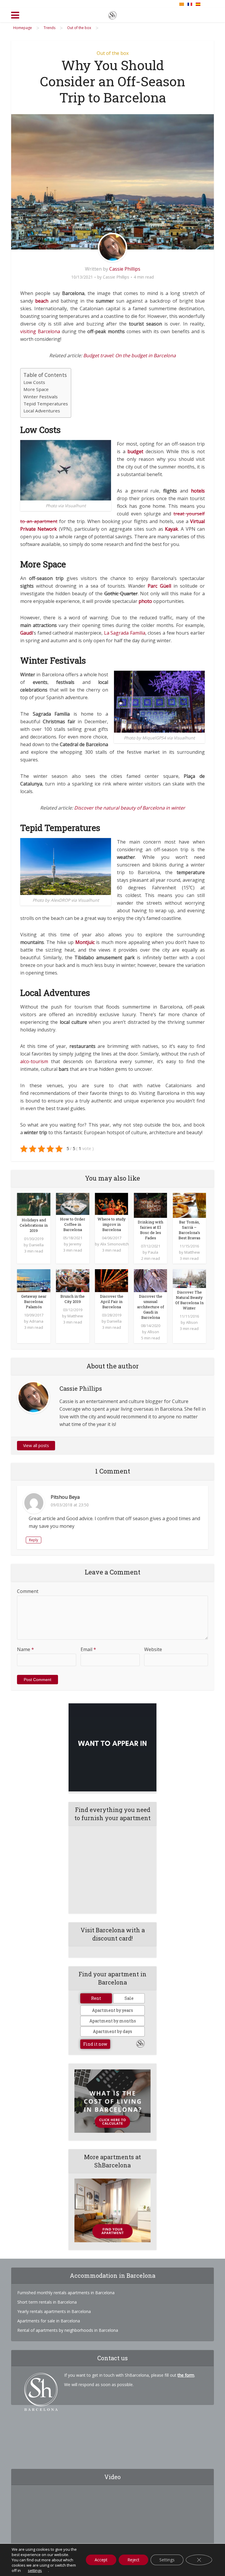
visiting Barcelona (40, 331)
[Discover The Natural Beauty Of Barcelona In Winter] (189, 1278)
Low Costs (34, 382)
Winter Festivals (41, 397)
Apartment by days (112, 2031)
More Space (36, 389)
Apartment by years (112, 2010)
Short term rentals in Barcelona (47, 2302)
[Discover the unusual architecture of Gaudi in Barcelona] (150, 1280)
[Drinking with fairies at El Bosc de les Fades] (150, 1205)
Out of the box (113, 53)
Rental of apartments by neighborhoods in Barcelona (68, 2330)
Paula (153, 1252)
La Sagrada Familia (125, 633)
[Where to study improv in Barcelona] (111, 1203)
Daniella (36, 1245)
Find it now (95, 2044)
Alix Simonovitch (115, 1244)
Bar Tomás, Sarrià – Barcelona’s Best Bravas (189, 1230)
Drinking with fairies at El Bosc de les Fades (150, 1230)
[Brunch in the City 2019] (73, 1280)
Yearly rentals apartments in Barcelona (54, 2311)
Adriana (36, 1321)
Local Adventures (42, 411)
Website (153, 1649)
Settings (167, 2560)
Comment (28, 1591)
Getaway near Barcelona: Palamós (34, 1302)
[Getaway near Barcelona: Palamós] (34, 1280)
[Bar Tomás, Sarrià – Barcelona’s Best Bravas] (189, 1205)
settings (35, 2570)
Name (25, 1649)
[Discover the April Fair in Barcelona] (111, 1280)
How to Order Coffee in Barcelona (73, 1224)
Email (88, 1649)
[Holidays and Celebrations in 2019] (34, 1204)
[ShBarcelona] (112, 14)
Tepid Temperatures (46, 404)
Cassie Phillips (125, 269)
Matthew (192, 1252)
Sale (129, 1998)
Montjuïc (85, 942)
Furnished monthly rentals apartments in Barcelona (66, 2293)
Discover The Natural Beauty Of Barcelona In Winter (189, 1300)
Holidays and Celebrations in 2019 (34, 1225)
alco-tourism (34, 1061)
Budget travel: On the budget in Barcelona (129, 355)
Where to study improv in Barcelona (112, 1224)
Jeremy (75, 1244)
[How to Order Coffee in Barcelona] (73, 1203)
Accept (101, 2560)
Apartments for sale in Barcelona (49, 2321)
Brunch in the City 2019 (73, 1299)
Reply (34, 1540)
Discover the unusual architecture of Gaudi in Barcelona (151, 1307)
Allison (153, 1332)
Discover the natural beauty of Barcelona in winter (130, 808)
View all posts (36, 1445)
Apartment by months (113, 2021)
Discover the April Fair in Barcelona (112, 1302)
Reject (133, 2560)
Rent (96, 1998)
